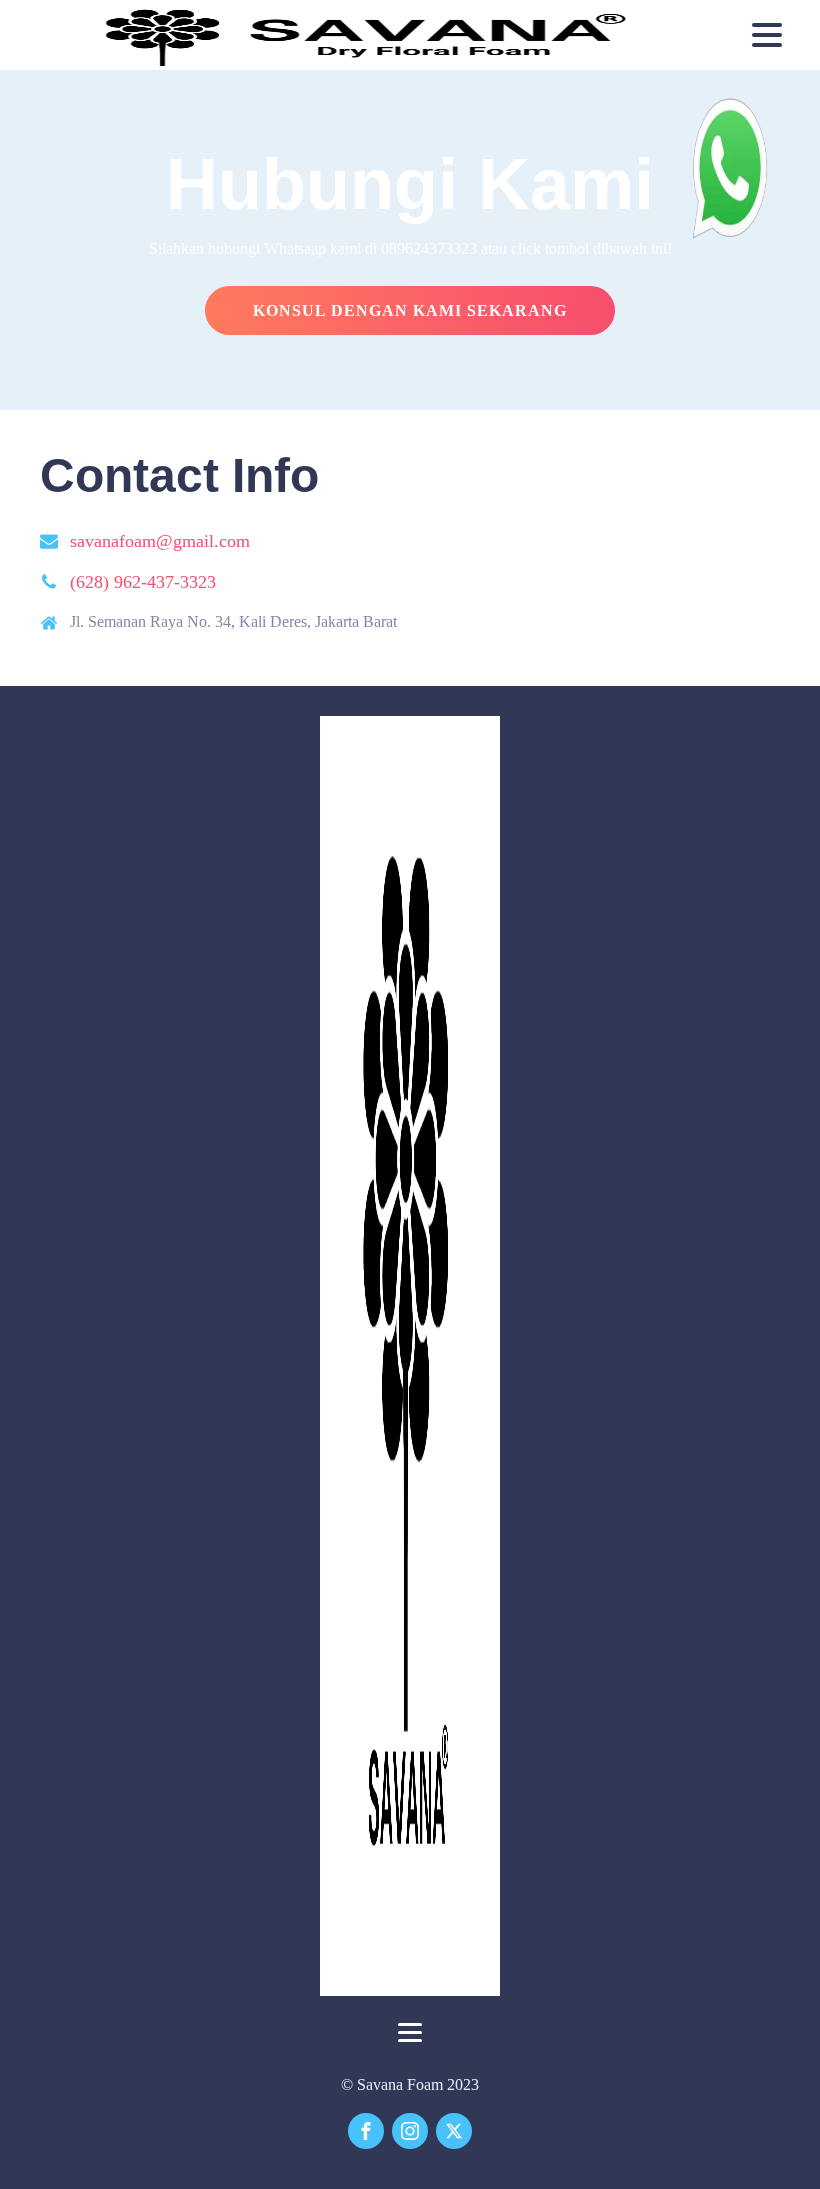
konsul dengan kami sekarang (410, 310)
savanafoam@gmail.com (160, 541)
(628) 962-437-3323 (143, 582)
